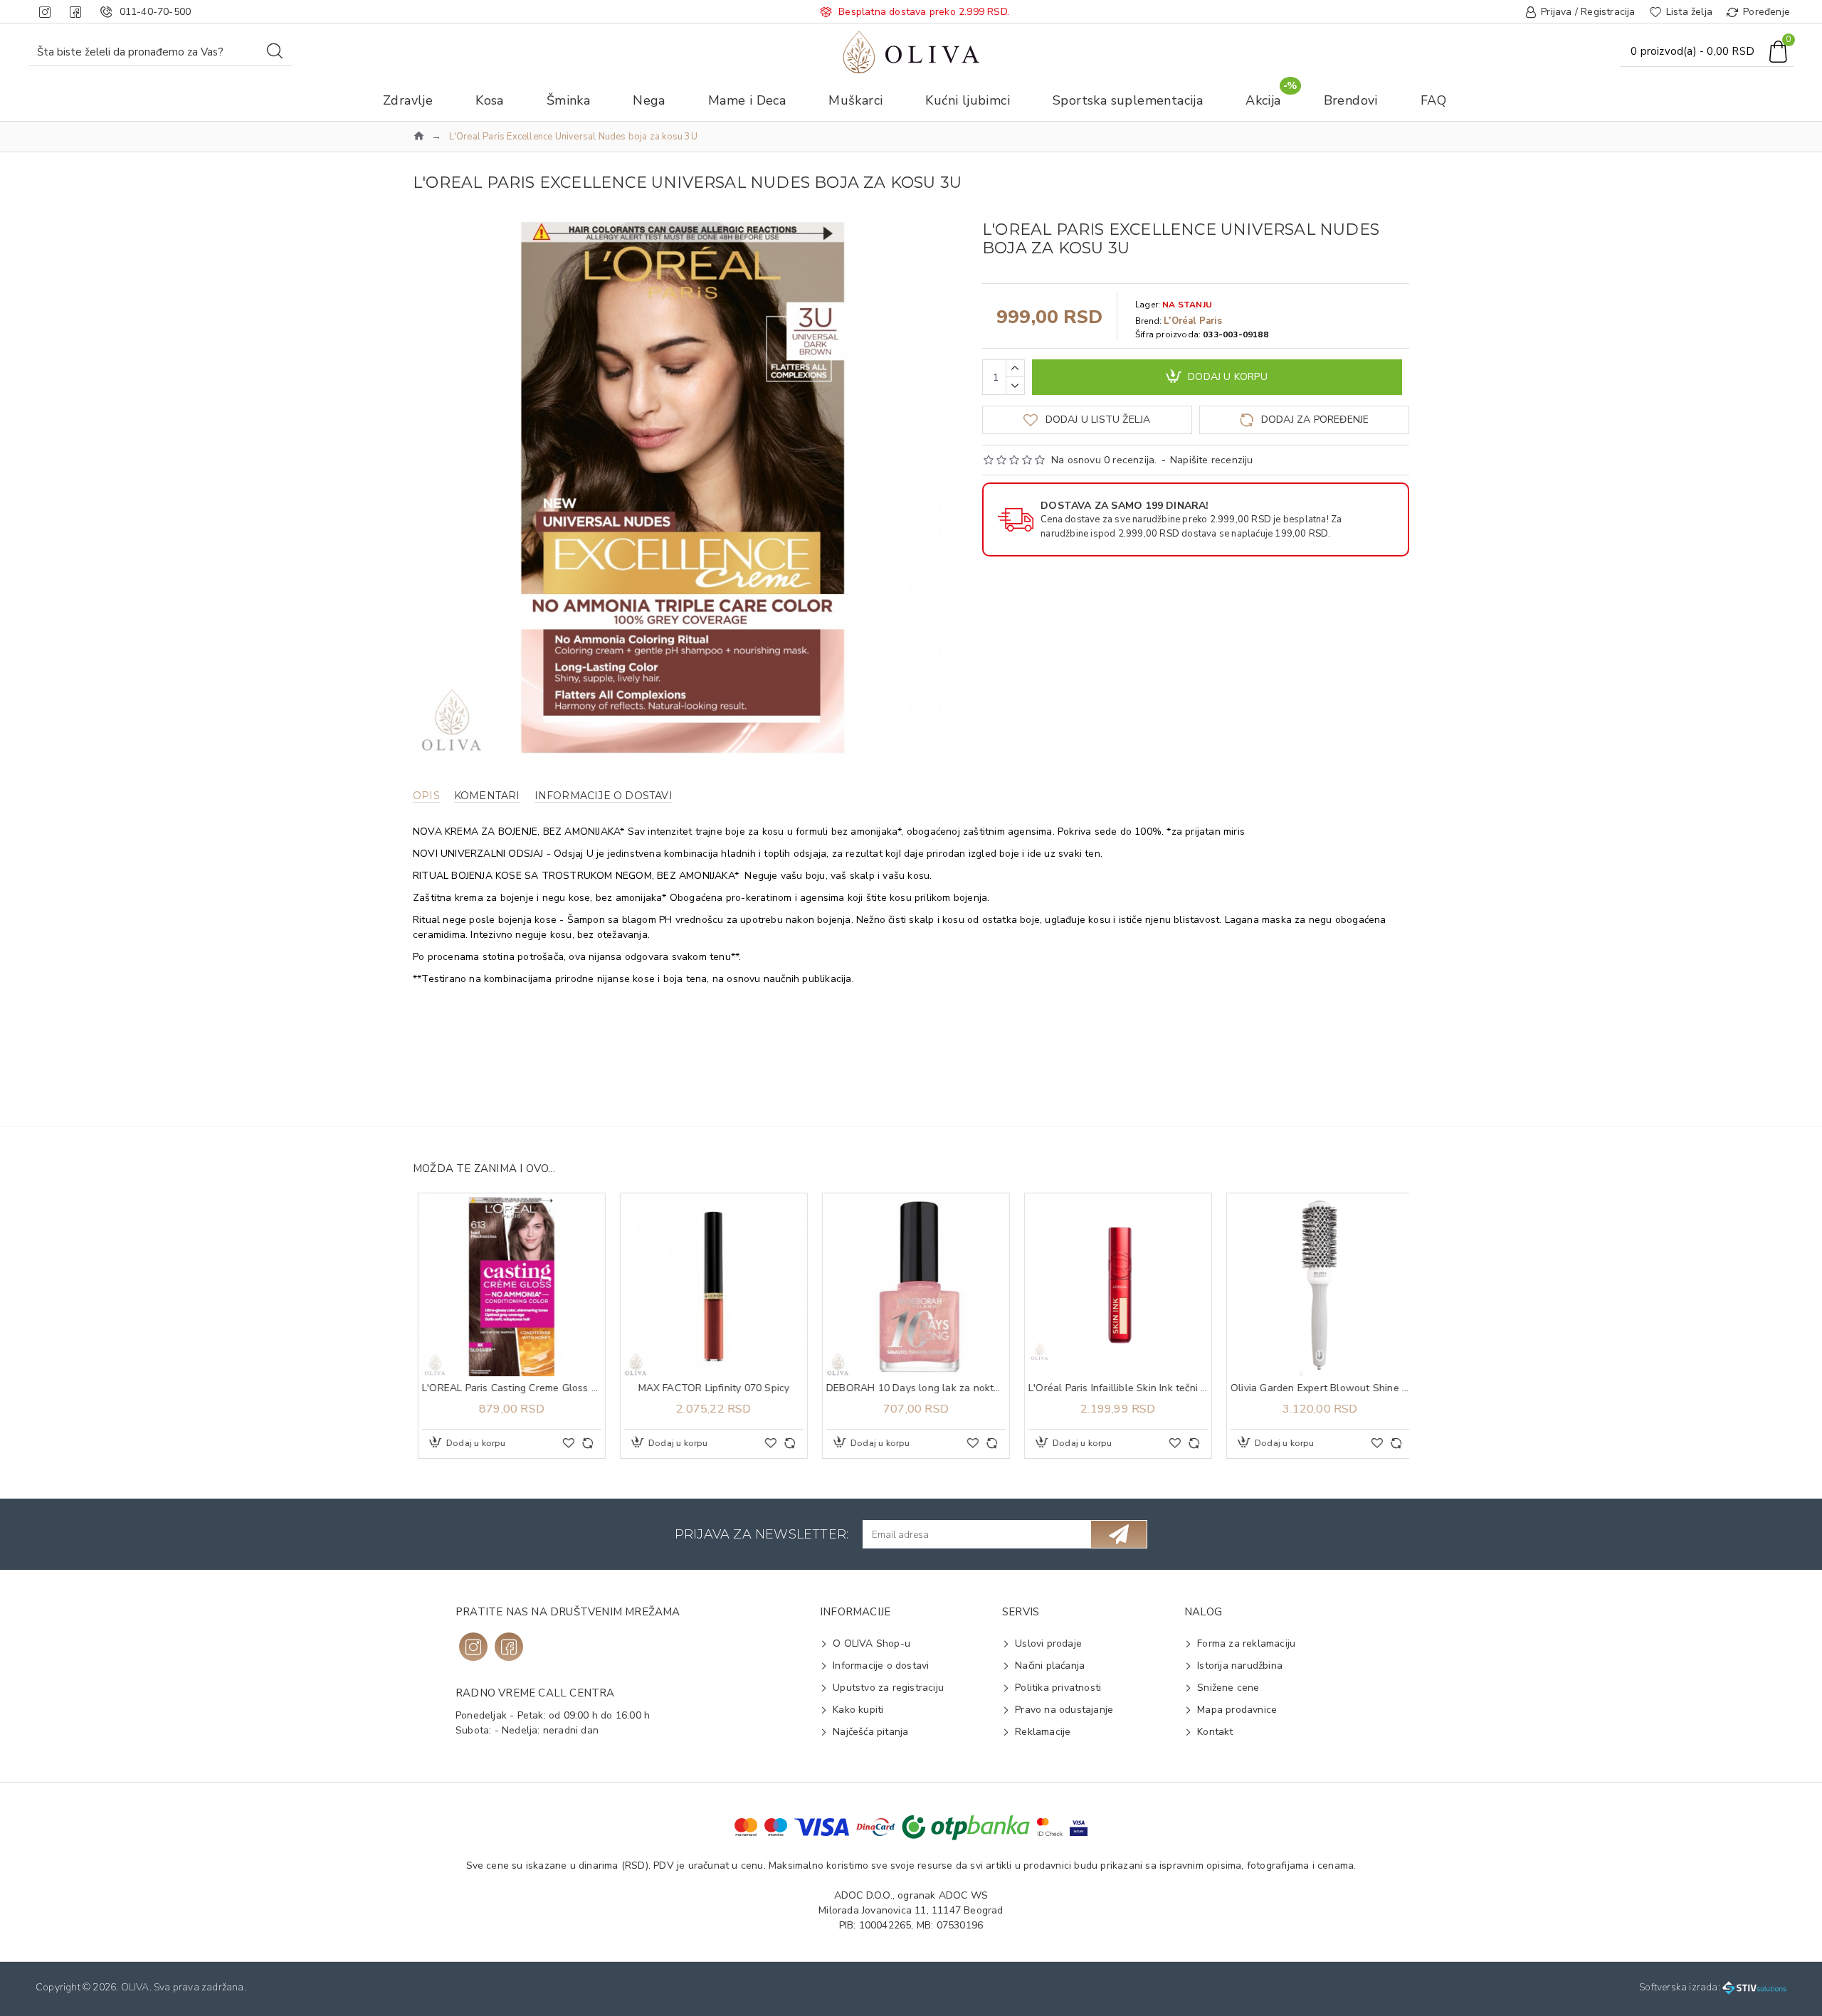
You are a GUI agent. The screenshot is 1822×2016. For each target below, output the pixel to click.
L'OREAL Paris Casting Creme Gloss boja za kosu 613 (911, 1388)
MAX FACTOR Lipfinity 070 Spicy (1113, 1388)
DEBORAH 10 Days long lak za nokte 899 (1315, 1388)
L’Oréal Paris (1193, 321)
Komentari (487, 796)
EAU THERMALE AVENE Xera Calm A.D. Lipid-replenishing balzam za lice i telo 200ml (709, 1388)
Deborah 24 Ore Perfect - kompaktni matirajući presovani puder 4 (507, 1388)
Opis (426, 796)
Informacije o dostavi (604, 796)
